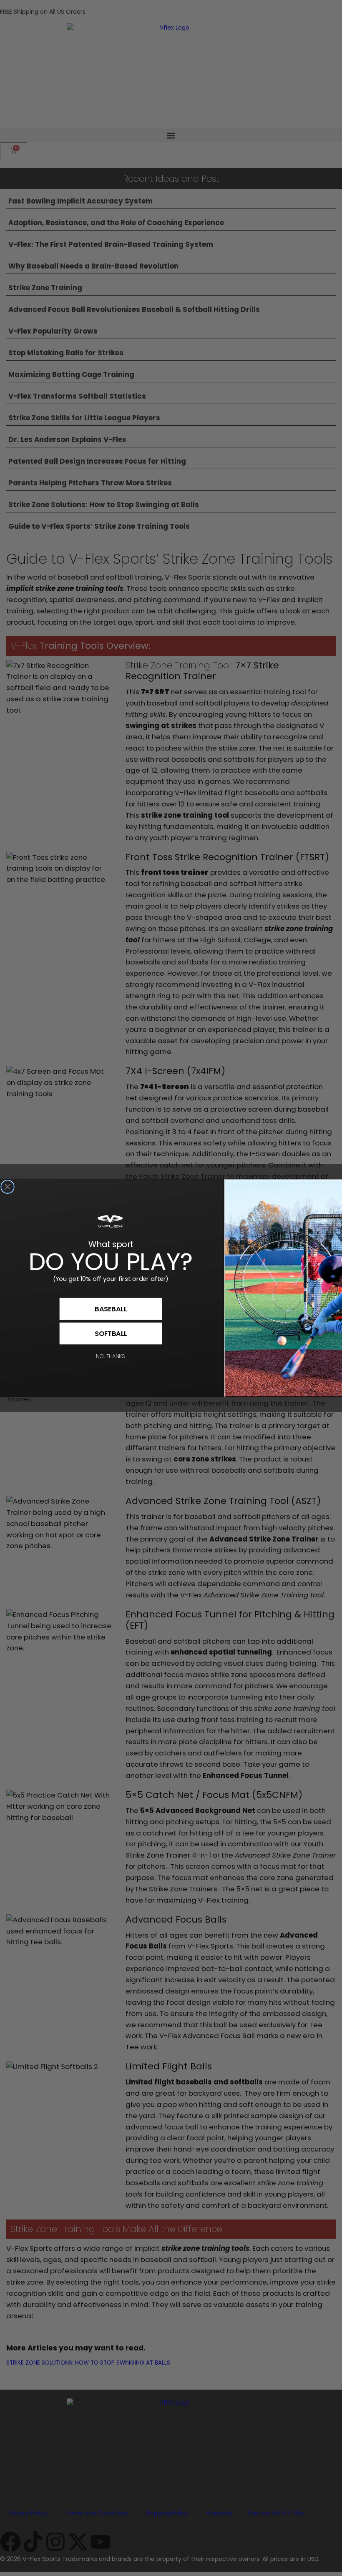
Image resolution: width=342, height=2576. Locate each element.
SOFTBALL (111, 1333)
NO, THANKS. (111, 1356)
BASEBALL (111, 1309)
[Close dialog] (8, 1187)
